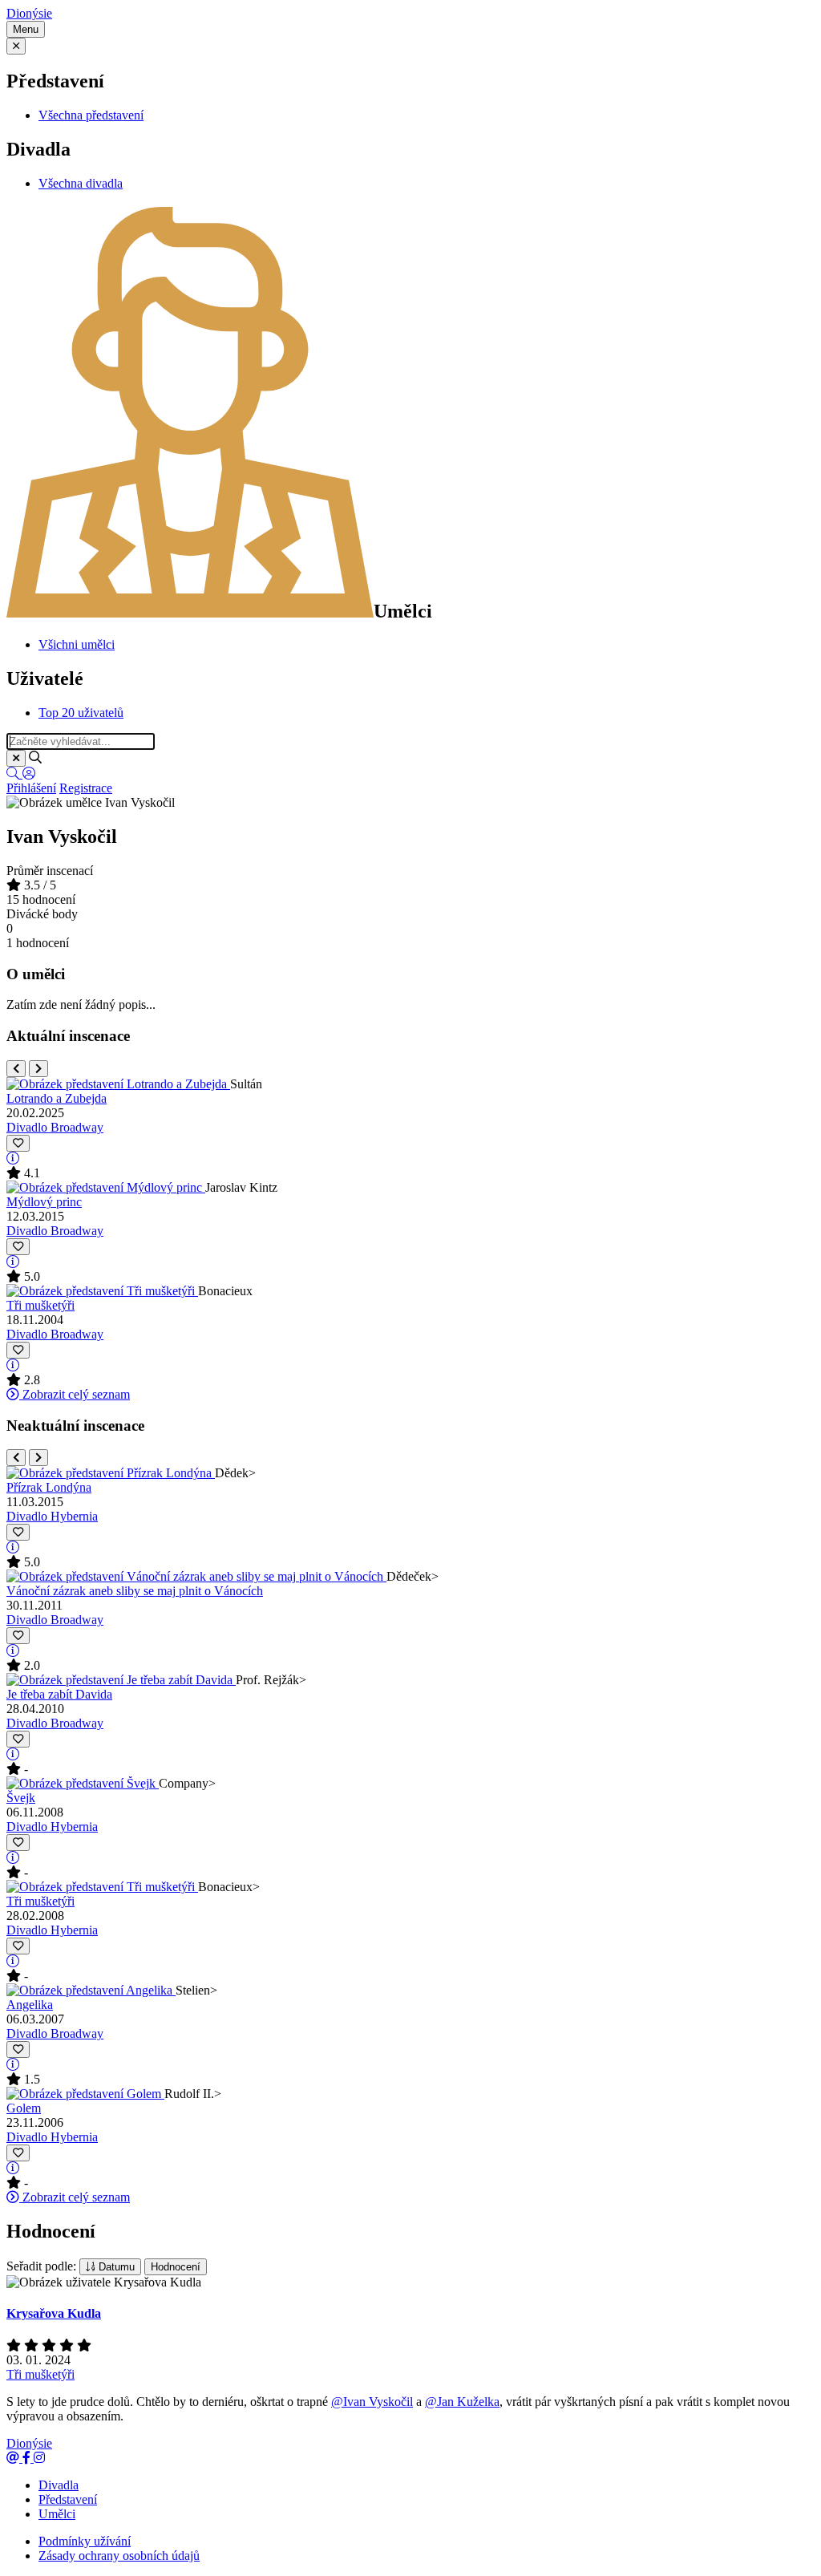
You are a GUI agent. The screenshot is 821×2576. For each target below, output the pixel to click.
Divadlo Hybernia (52, 1516)
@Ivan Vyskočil (372, 2402)
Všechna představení (91, 115)
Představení (68, 2499)
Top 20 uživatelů (81, 713)
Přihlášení (31, 788)
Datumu (115, 2267)
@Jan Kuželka (462, 2402)
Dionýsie (29, 13)
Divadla (59, 2485)
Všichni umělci (77, 644)
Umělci (57, 2514)
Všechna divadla (81, 183)
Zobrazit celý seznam (75, 1394)
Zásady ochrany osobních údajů (119, 2556)
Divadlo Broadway (55, 1127)
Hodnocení (176, 2267)
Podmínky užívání (85, 2541)
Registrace (86, 788)
